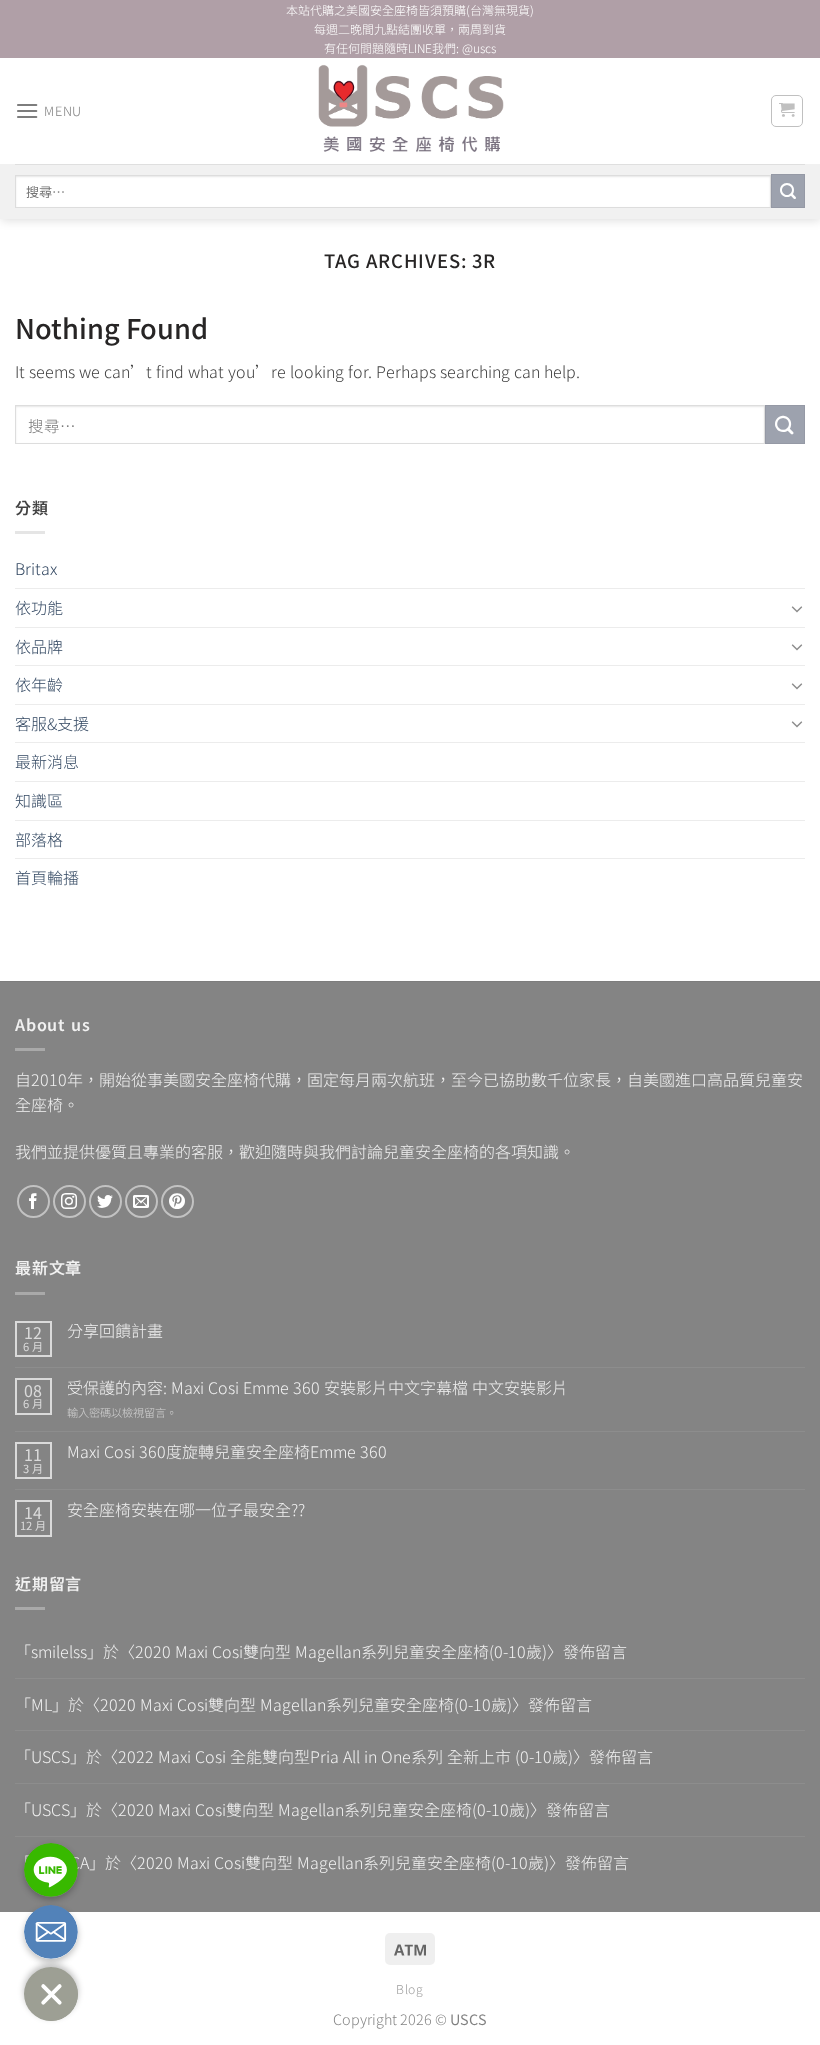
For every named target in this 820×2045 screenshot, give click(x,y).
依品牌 (39, 646)
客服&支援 (52, 723)
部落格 (39, 839)
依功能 (39, 607)
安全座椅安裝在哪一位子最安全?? (186, 1509)
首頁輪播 (47, 877)
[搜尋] (788, 191)
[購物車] (787, 111)
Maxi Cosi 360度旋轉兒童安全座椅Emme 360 (227, 1451)
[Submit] (785, 424)
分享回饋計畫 (115, 1330)
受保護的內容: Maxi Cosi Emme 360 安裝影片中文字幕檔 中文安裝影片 (317, 1387)
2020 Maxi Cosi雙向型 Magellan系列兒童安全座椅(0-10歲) (341, 1651)
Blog (409, 1989)
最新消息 (47, 761)
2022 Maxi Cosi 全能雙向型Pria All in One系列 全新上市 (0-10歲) (345, 1756)
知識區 (39, 800)
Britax (36, 568)
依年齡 (39, 684)
